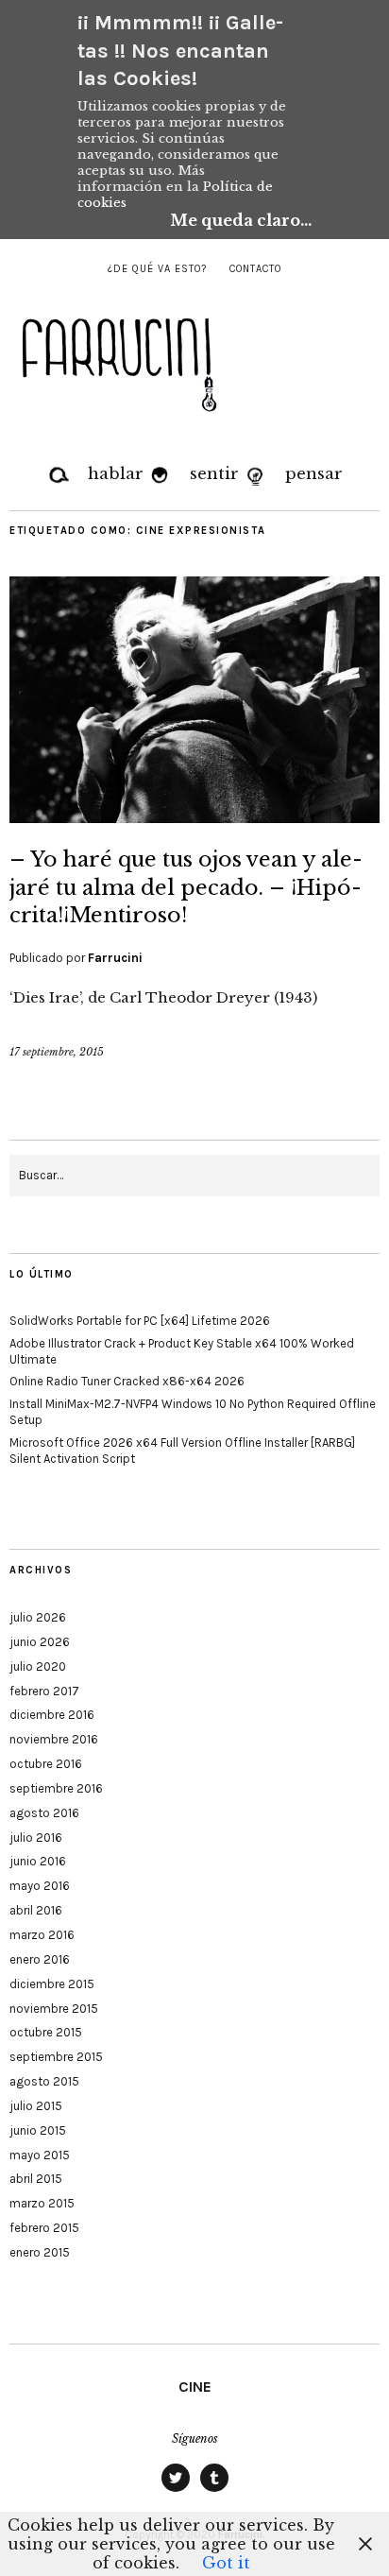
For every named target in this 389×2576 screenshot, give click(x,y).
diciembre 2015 (52, 1984)
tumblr (214, 2491)
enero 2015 (40, 2252)
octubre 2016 (46, 1764)
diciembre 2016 (52, 1715)
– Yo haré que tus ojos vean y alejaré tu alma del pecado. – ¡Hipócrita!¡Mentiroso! (186, 887)
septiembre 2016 (56, 1788)
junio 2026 (40, 1642)
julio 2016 (36, 1838)
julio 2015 (36, 2106)
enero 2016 (40, 1959)
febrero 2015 (44, 2228)
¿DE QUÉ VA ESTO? (157, 269)
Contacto (255, 269)
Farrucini (115, 958)
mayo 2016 (40, 1886)
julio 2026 (38, 1617)
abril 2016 (36, 1910)
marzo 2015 (42, 2203)
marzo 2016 (42, 1935)
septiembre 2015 (56, 2057)
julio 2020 (38, 1666)
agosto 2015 (44, 2081)
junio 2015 (38, 2130)
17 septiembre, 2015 (57, 1052)
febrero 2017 (44, 1691)
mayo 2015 (40, 2155)
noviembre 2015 (54, 2009)
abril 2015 (36, 2179)
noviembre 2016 (54, 1739)
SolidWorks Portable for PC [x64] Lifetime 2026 (140, 1321)
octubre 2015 (46, 2032)
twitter (176, 2491)
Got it (226, 2563)
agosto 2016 (44, 1813)
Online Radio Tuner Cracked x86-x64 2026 (127, 1381)
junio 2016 (38, 1861)
